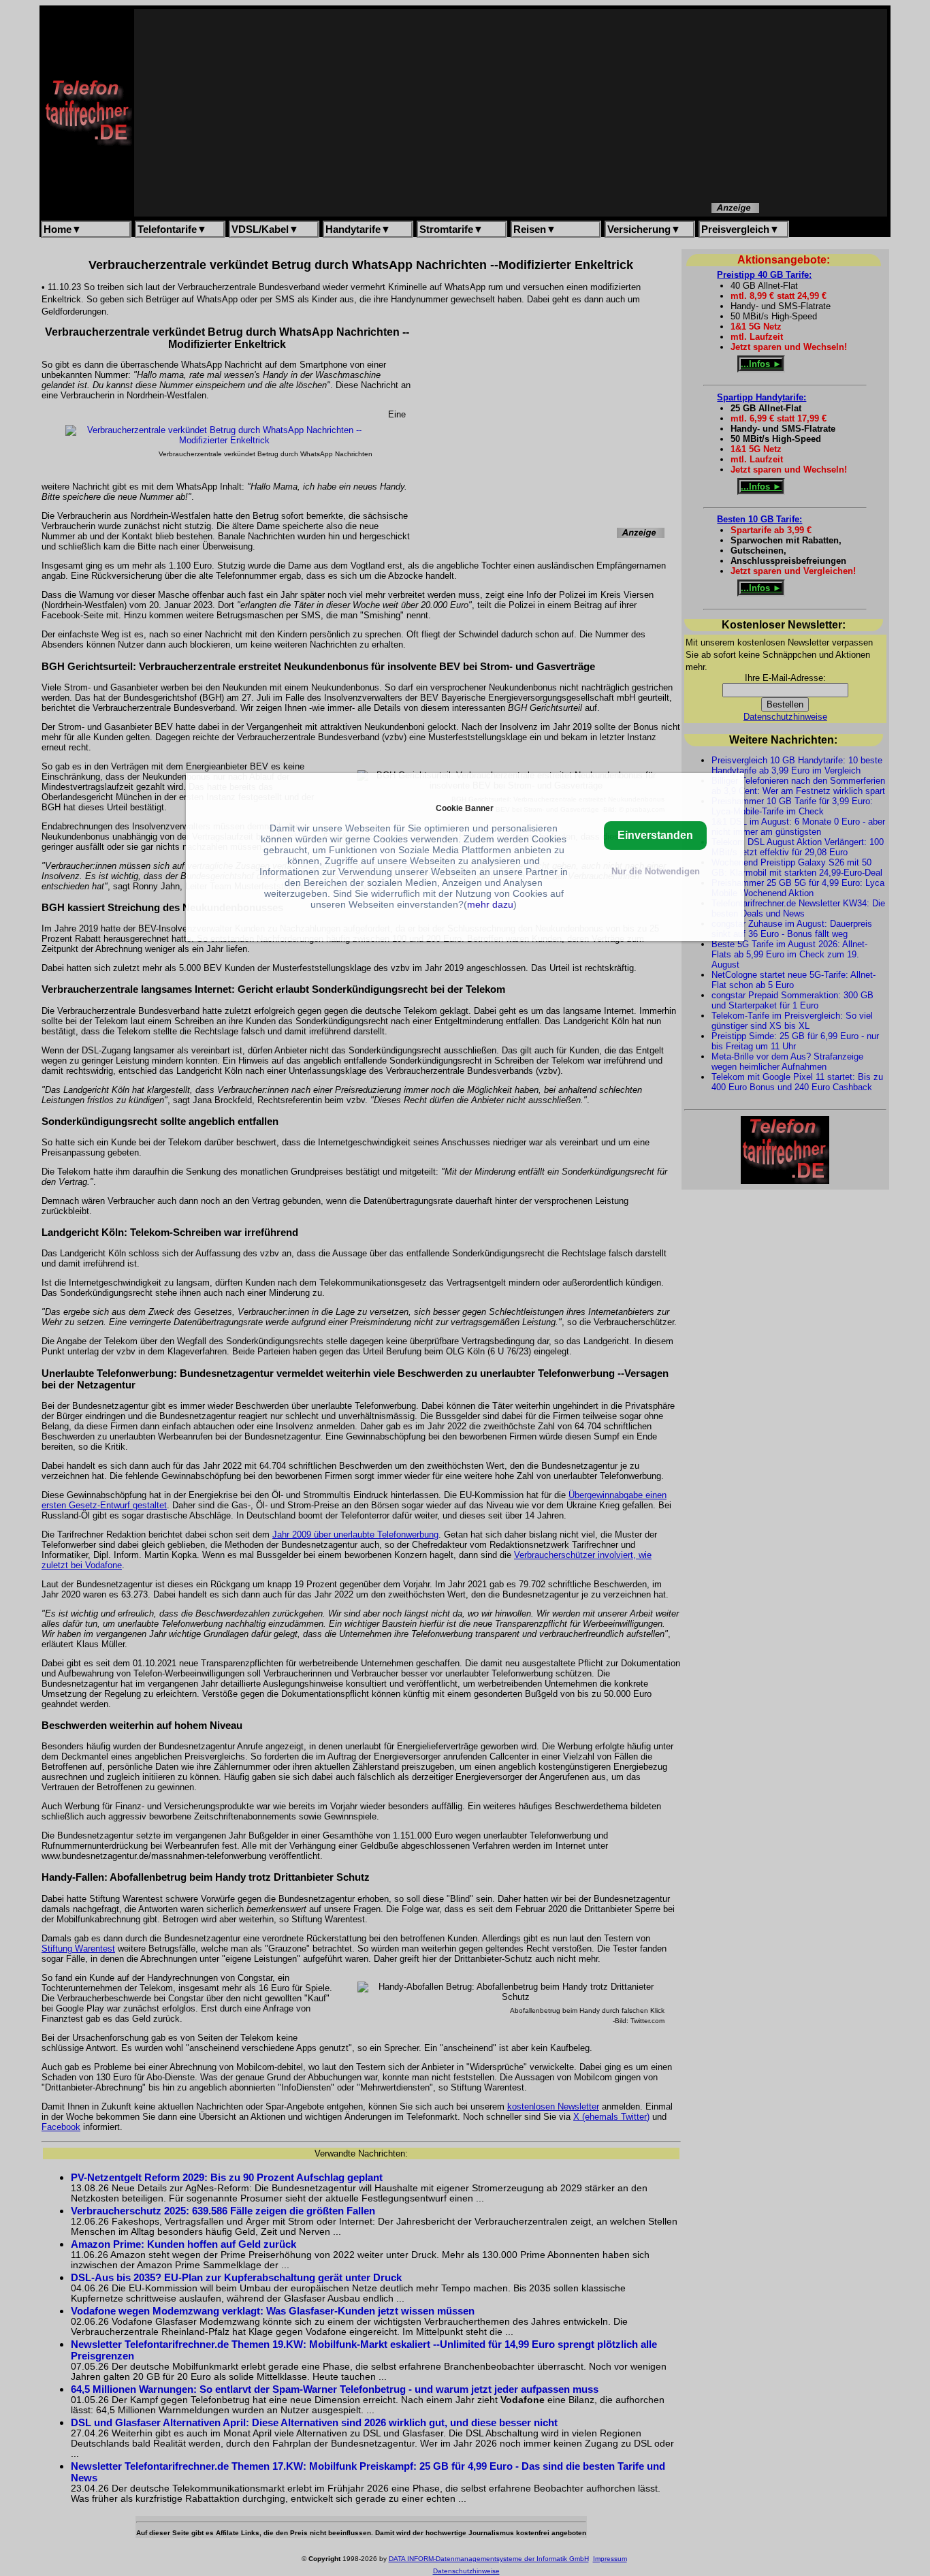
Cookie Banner (465, 807)
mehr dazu (490, 904)
